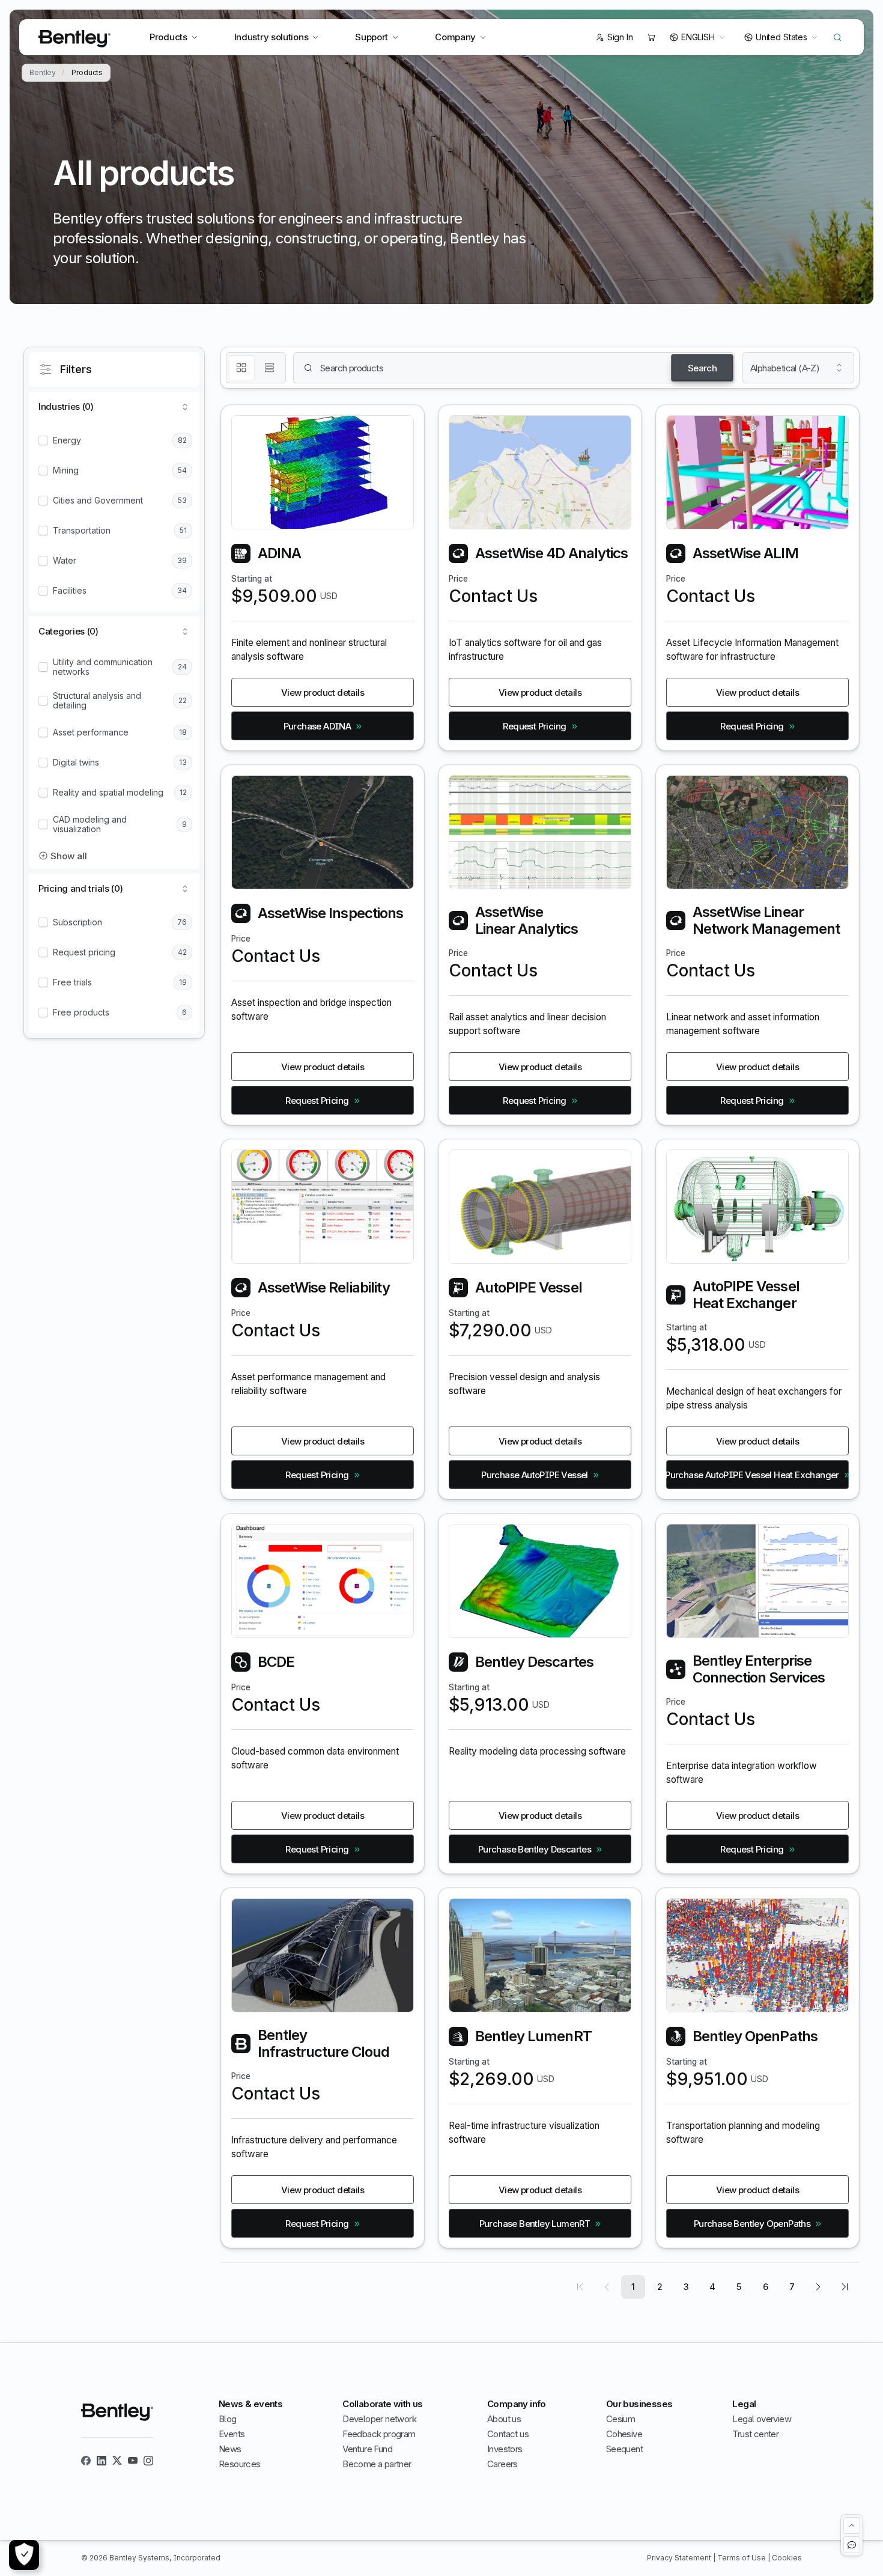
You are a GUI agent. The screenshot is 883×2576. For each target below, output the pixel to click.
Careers (502, 2464)
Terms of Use (742, 2558)
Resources (240, 2464)
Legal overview (762, 2419)
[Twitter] (117, 2461)
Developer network (379, 2419)
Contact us (508, 2434)
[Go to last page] (845, 2287)
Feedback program (379, 2434)
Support (372, 37)
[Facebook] (86, 2461)
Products (168, 37)
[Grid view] (242, 368)
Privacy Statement (680, 2558)
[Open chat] (852, 2545)
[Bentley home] (74, 39)
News (230, 2449)
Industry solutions (272, 37)
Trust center (755, 2434)
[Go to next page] (818, 2287)
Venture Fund (367, 2449)
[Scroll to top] (852, 2526)
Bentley (43, 73)
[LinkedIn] (102, 2461)
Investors (505, 2449)
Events (232, 2434)
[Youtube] (133, 2461)
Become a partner (377, 2464)
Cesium (621, 2419)
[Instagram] (148, 2461)
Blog (228, 2419)
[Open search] (837, 37)
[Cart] (651, 37)
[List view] (270, 368)
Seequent (624, 2449)
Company (455, 37)
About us (504, 2419)
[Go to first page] (580, 2287)
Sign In (620, 37)
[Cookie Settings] (24, 2555)
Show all (69, 856)
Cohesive (624, 2434)
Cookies (787, 2558)
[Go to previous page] (607, 2287)
